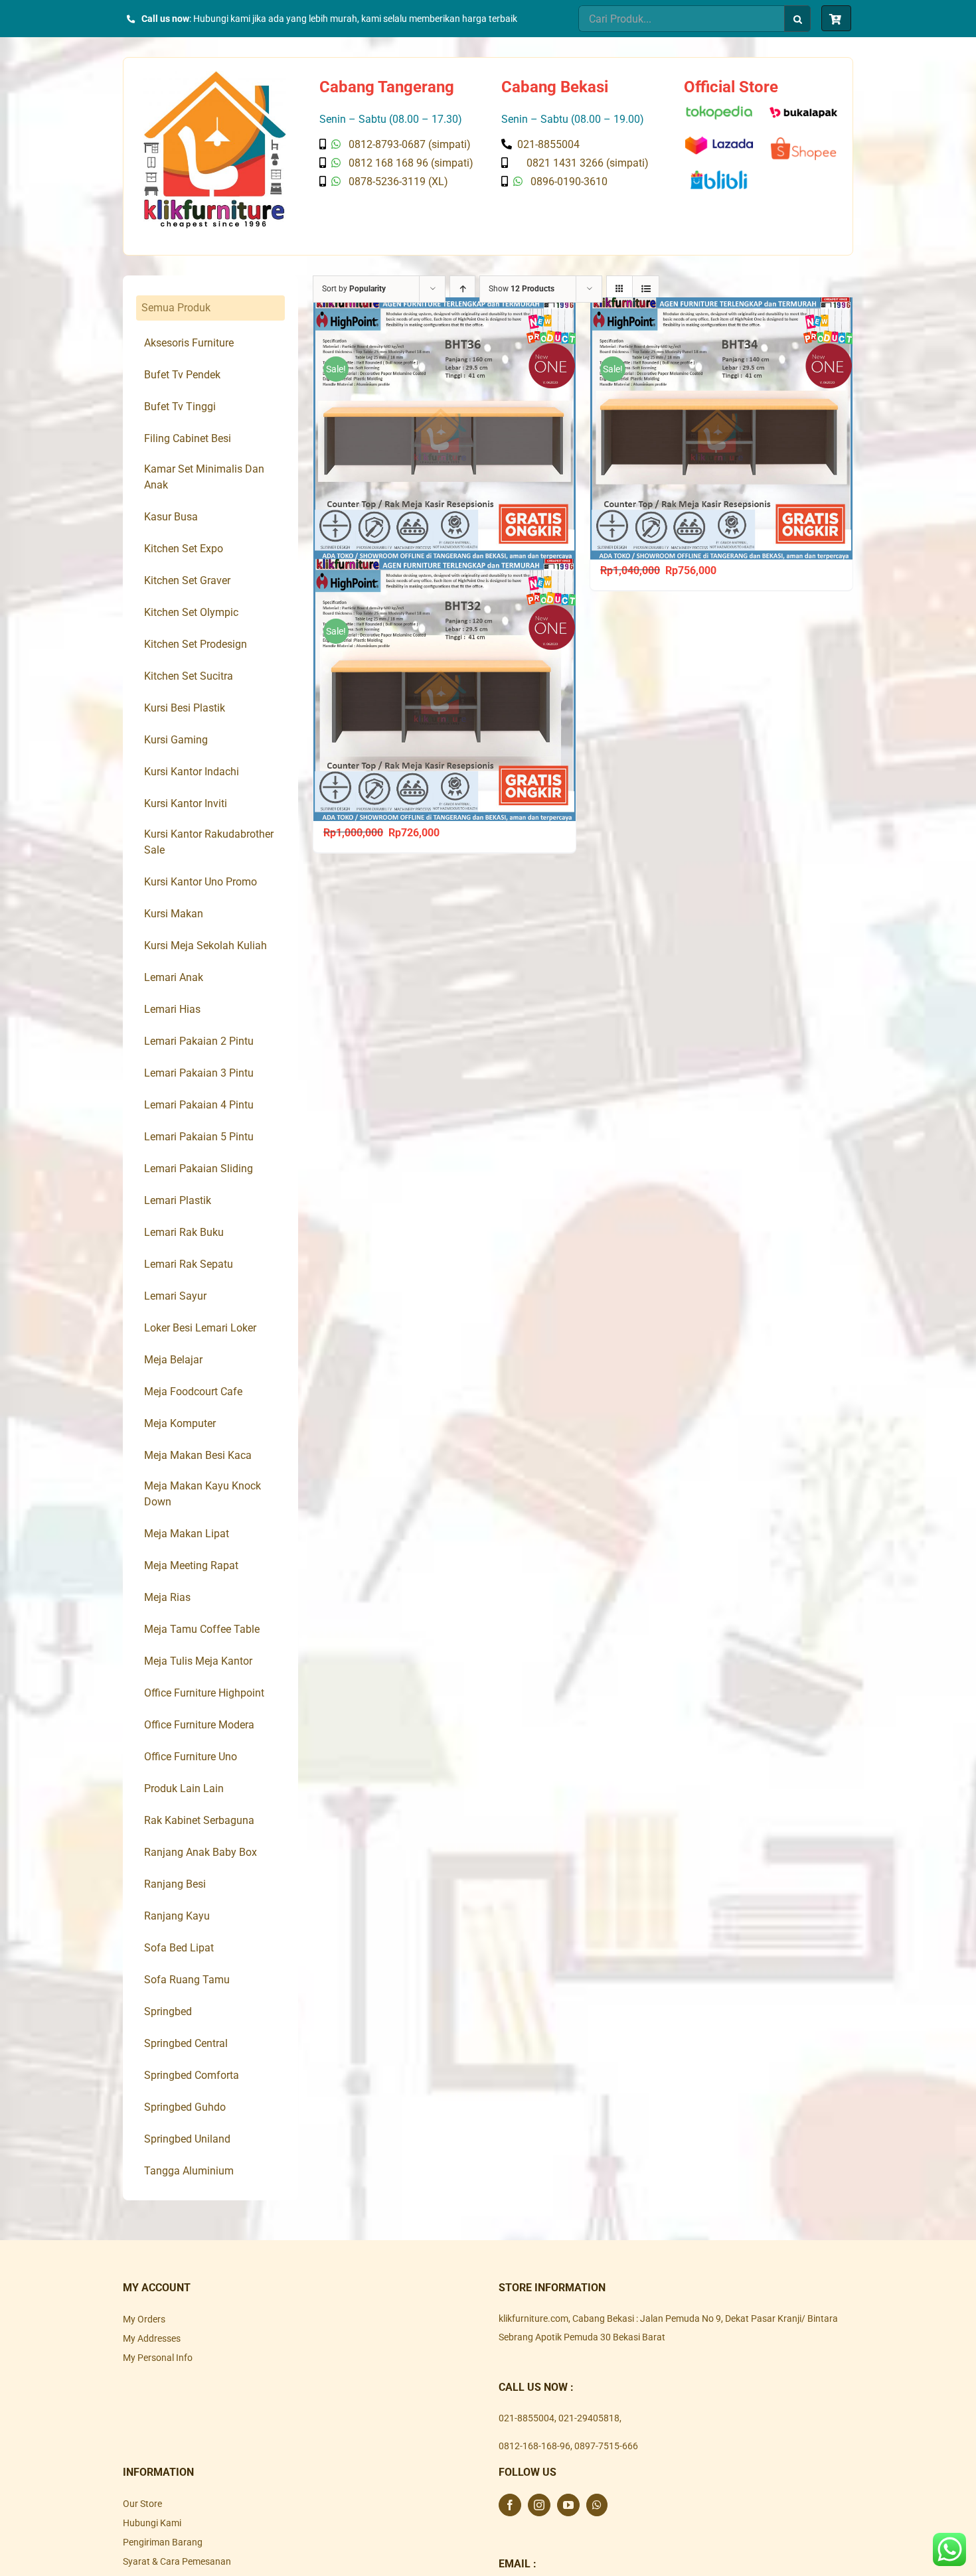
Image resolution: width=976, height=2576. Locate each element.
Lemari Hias (172, 1009)
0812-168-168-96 (534, 2446)
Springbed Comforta (192, 2075)
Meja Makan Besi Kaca (198, 1455)
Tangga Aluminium (189, 2171)
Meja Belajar (173, 1360)
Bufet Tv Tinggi (180, 407)
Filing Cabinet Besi (188, 438)
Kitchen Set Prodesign (196, 644)
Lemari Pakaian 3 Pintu (199, 1073)
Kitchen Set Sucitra (189, 676)
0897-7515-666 (606, 2446)
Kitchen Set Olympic (191, 612)
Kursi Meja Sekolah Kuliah (205, 946)
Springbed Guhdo (185, 2107)
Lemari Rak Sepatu (189, 1264)
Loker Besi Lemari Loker (200, 1328)
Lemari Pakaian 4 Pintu (199, 1105)
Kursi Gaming (176, 740)
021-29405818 (589, 2418)
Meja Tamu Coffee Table (202, 1629)
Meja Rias (167, 1597)
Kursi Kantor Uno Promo (201, 882)
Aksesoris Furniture (189, 343)
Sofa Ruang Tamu (187, 1980)
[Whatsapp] (597, 2505)
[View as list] (646, 289)
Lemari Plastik (178, 1200)
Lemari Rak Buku (184, 1232)
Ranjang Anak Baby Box (201, 1852)
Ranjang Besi (175, 1884)
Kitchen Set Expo (184, 549)
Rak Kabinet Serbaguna (199, 1820)
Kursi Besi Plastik (185, 708)
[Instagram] (539, 2505)
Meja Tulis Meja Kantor (198, 1661)
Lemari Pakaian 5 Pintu (199, 1137)
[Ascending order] (462, 289)
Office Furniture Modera (199, 1725)
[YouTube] (568, 2505)
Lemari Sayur (175, 1296)
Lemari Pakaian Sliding (199, 1169)
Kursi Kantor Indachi (192, 772)
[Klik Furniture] (215, 76)
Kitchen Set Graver (187, 580)
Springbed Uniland (187, 2139)
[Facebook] (510, 2505)
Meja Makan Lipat (187, 1534)
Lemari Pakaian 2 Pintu (199, 1041)
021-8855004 (527, 2418)
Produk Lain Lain (184, 1788)
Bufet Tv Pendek (182, 375)
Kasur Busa (171, 517)
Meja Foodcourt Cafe (193, 1392)
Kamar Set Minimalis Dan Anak (204, 477)
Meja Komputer (180, 1423)
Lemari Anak (174, 977)
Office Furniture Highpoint (204, 1693)
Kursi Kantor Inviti (186, 803)
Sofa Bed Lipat (179, 1948)
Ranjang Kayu (177, 1916)
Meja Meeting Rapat (191, 1565)
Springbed (168, 2011)
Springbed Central (186, 2043)
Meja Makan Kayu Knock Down (203, 1494)
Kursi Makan (174, 914)
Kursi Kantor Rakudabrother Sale (209, 842)
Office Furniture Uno (191, 1757)
